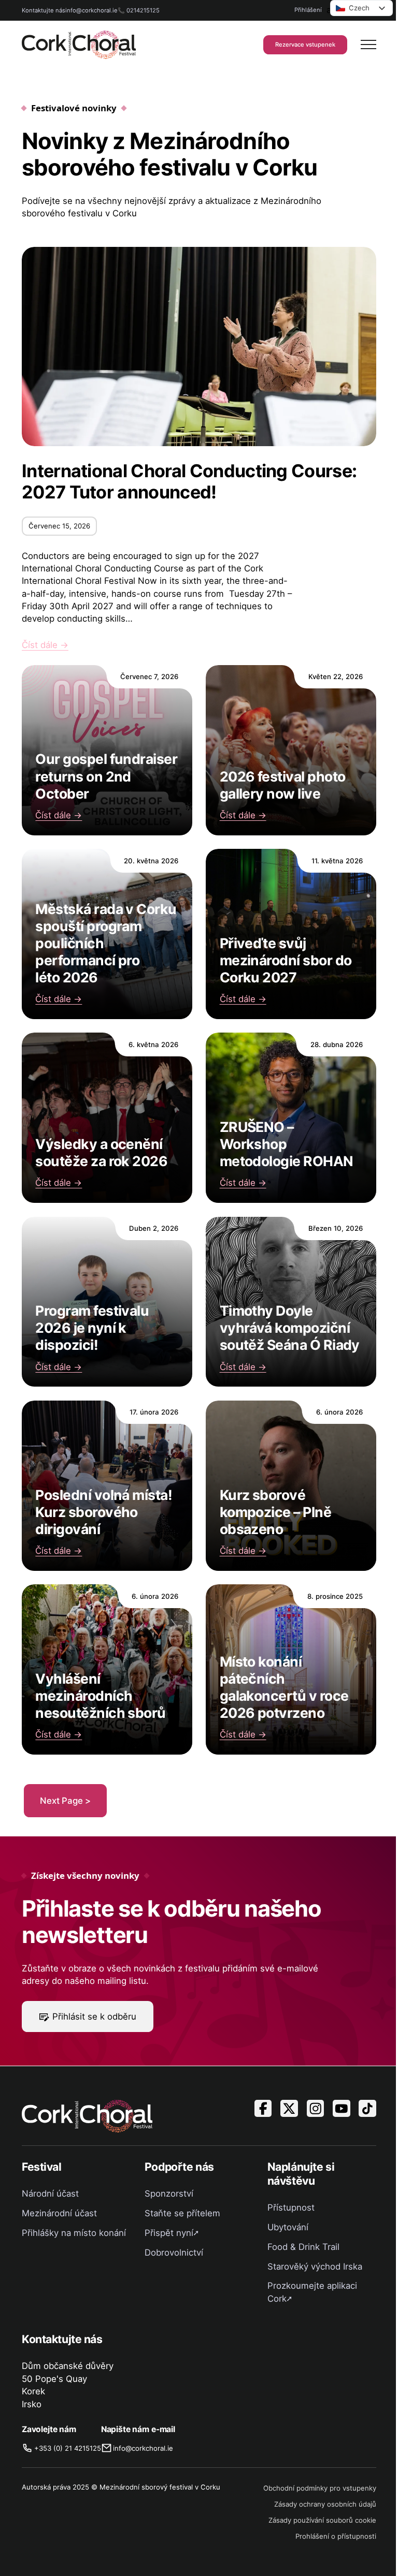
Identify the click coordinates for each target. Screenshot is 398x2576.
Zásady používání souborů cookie (322, 2520)
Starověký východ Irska (315, 2266)
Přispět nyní (169, 2233)
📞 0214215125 (139, 10)
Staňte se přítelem (182, 2213)
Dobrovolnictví (174, 2253)
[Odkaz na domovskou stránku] (79, 45)
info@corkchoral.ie (91, 10)
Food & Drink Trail (303, 2247)
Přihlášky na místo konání (74, 2233)
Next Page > (65, 1801)
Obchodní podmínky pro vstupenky (320, 2488)
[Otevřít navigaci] (368, 45)
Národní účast (50, 2194)
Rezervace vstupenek (305, 45)
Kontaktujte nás (44, 10)
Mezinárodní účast (59, 2213)
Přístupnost (291, 2207)
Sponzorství (169, 2194)
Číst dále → (45, 645)
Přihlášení (308, 10)
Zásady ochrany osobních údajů (325, 2504)
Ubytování (288, 2227)
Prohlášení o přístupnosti (336, 2536)
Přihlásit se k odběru (94, 2016)
